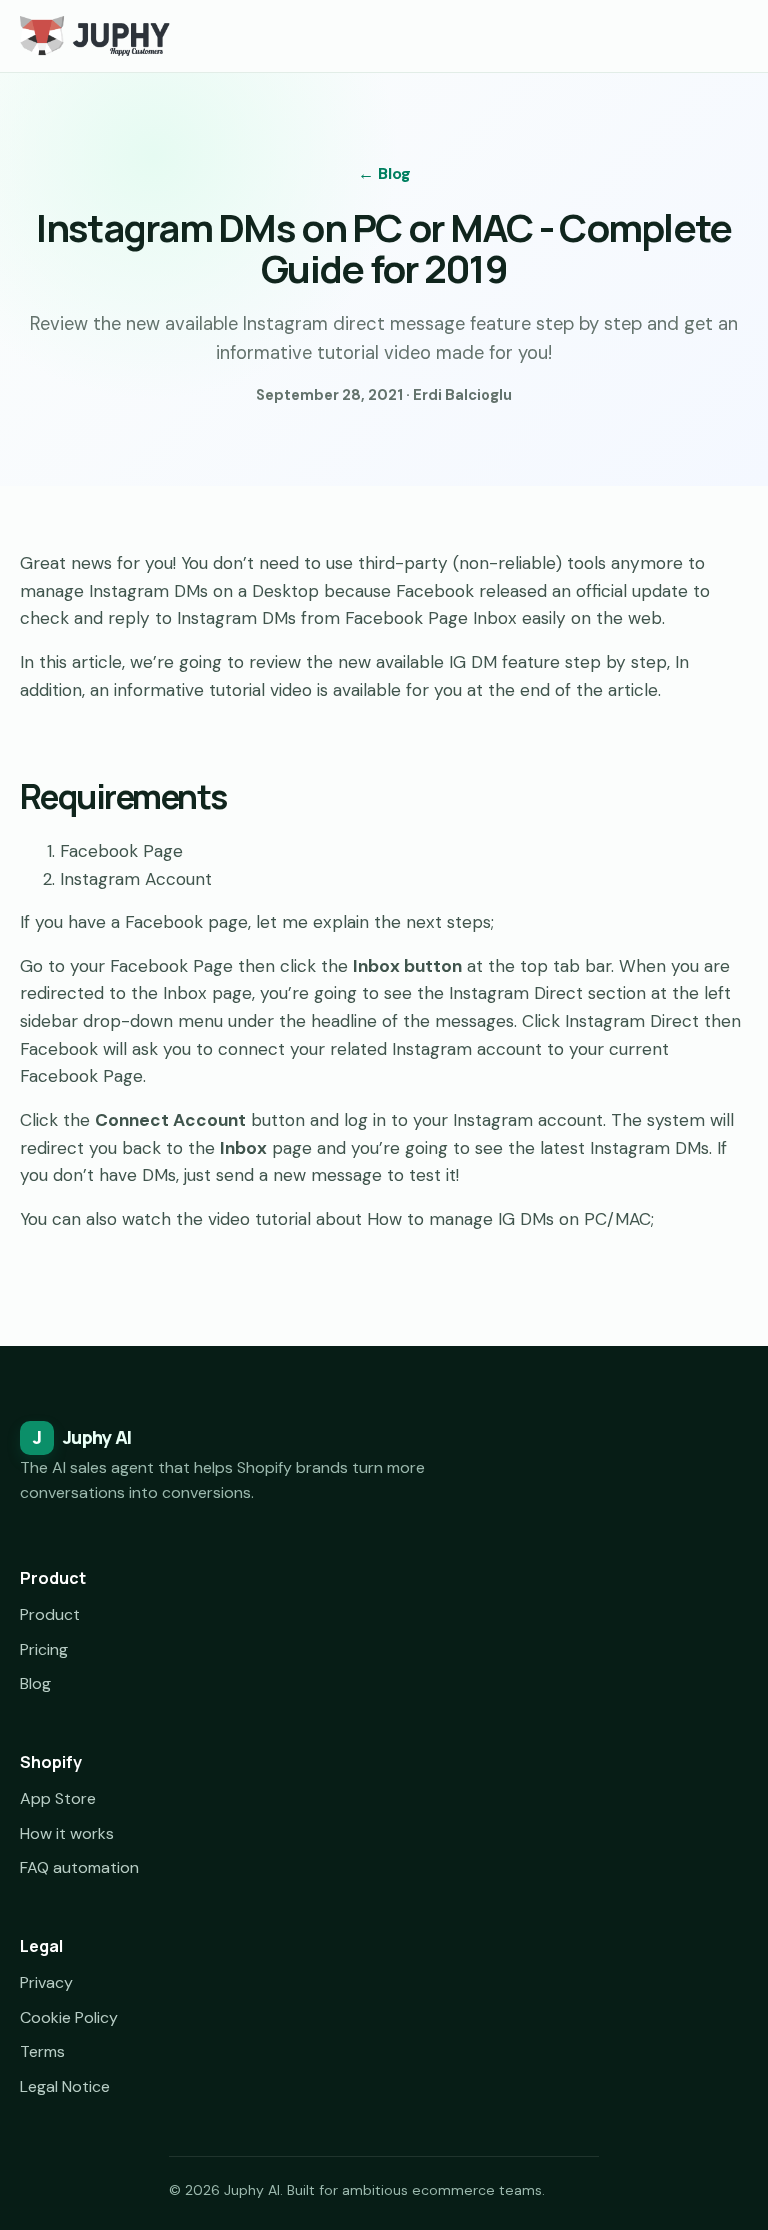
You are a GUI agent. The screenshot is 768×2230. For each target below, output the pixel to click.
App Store (58, 1798)
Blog (35, 1683)
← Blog (384, 173)
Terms (42, 2051)
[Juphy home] (95, 36)
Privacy (46, 1982)
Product (50, 1614)
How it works (67, 1833)
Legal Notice (65, 2086)
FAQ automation (79, 1867)
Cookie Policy (69, 2017)
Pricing (44, 1649)
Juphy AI (82, 1437)
